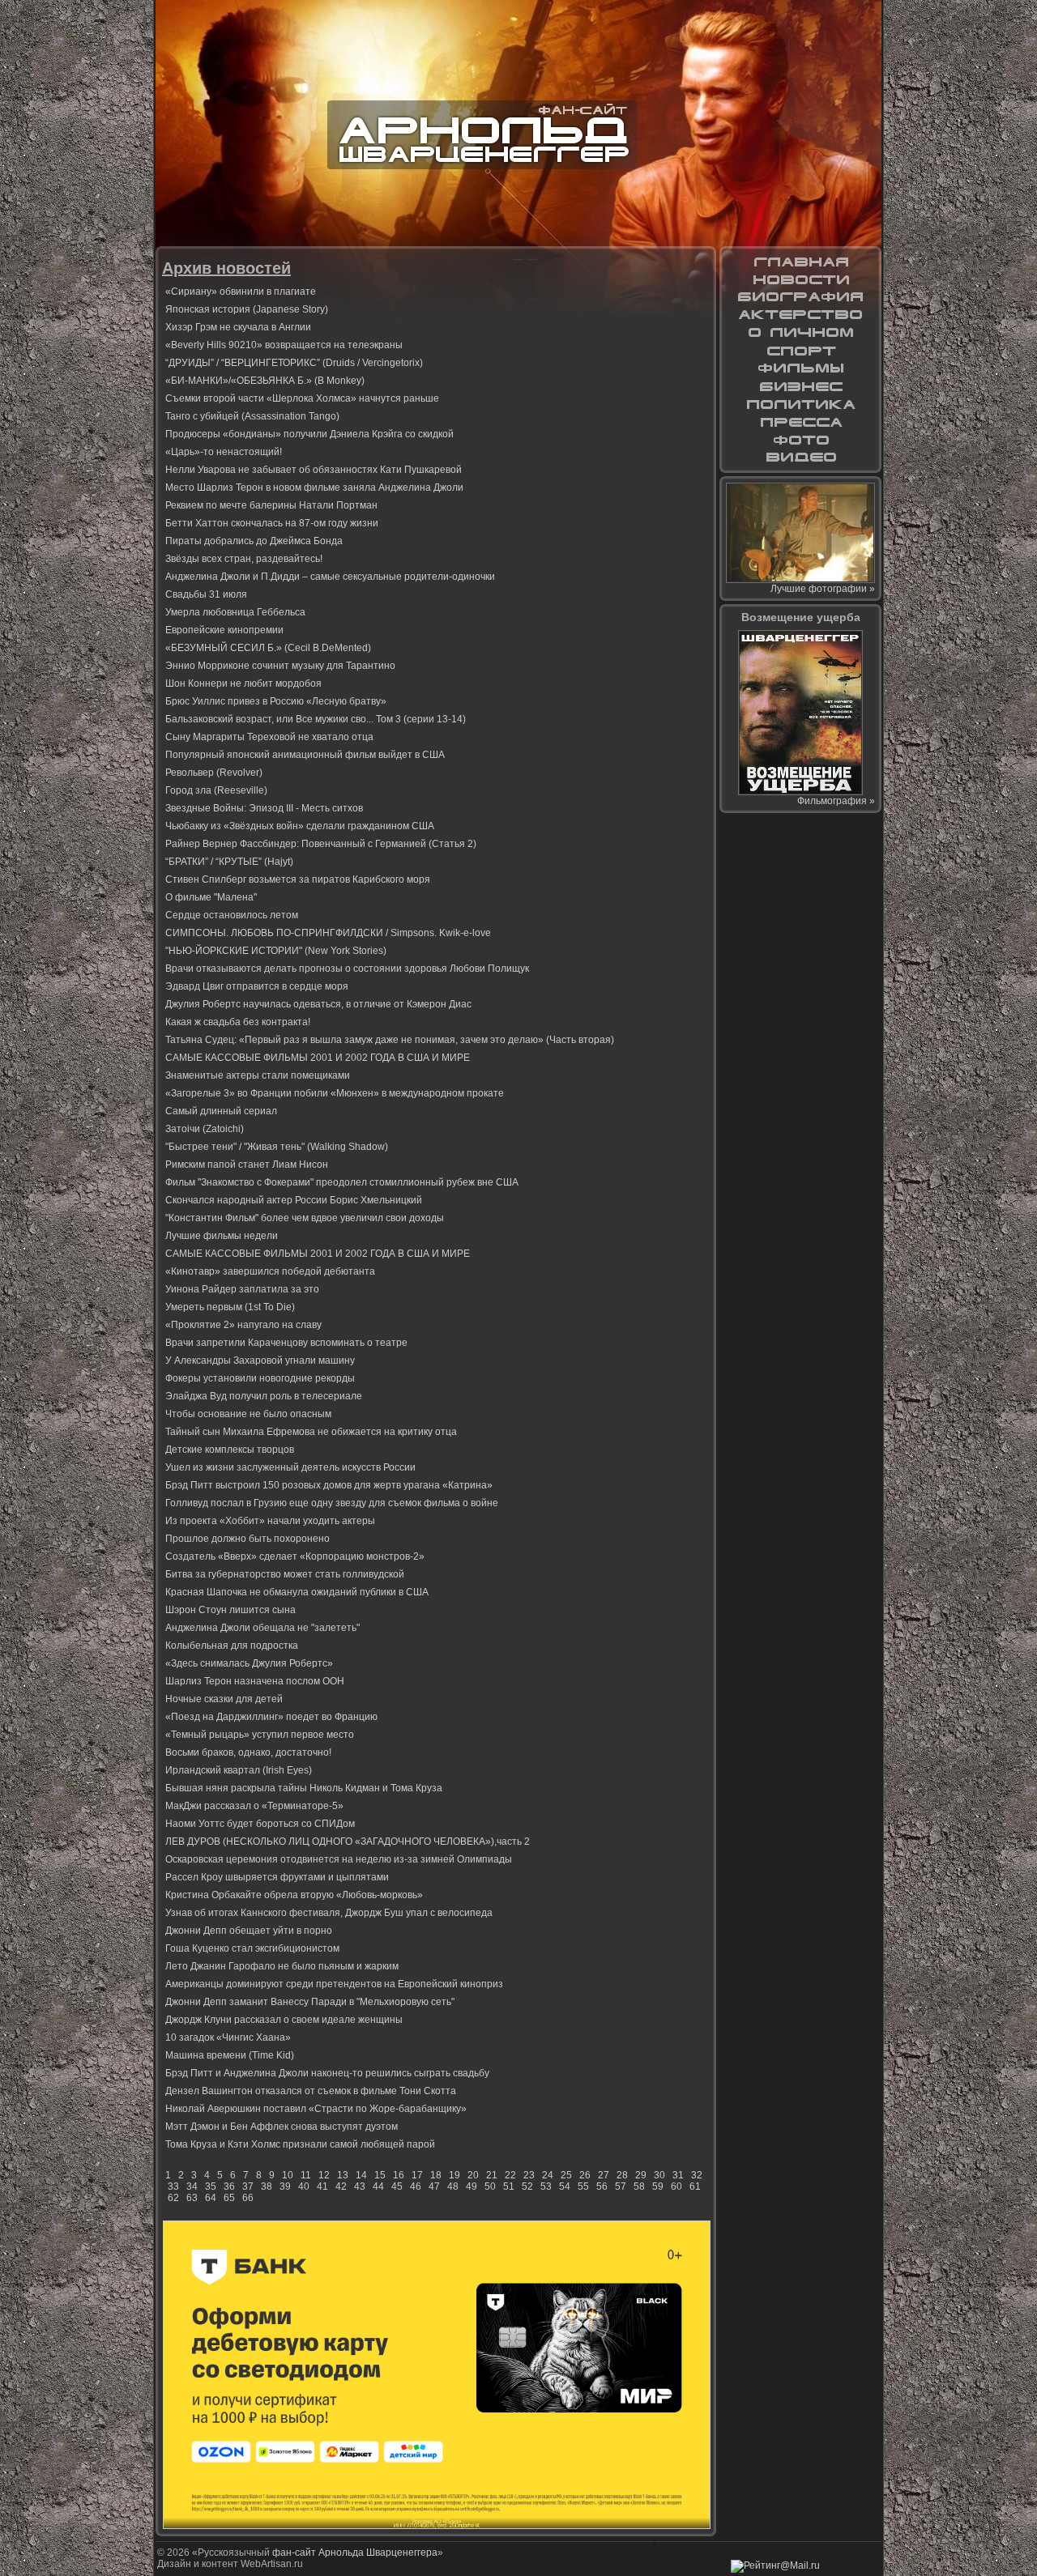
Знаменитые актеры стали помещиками (258, 1075)
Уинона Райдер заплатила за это (242, 1289)
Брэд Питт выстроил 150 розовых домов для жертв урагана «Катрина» (329, 1485)
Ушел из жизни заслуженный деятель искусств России (290, 1467)
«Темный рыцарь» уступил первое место (260, 1735)
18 (436, 2175)
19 (454, 2175)
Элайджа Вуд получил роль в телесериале (264, 1396)
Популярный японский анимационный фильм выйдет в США (305, 755)
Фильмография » (836, 801)
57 (621, 2186)
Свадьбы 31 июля (206, 594)
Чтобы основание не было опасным (248, 1414)
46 (416, 2186)
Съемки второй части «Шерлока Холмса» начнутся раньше (302, 398)
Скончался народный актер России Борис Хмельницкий (294, 1200)
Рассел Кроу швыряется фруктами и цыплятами (277, 1877)
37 (248, 2186)
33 (173, 2186)
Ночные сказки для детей (224, 1699)
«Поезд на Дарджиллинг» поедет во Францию (271, 1717)
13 (343, 2175)
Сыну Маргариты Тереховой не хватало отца (269, 737)
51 (509, 2186)
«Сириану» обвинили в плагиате (241, 292)
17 (417, 2175)
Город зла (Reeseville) (216, 790)
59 (658, 2186)
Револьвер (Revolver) (214, 773)
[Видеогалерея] (800, 458)
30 (659, 2175)
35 (211, 2186)
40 (304, 2186)
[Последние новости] (800, 279)
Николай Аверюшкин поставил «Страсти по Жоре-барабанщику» (316, 2109)
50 (490, 2186)
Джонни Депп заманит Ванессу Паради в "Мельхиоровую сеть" (310, 2002)
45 (397, 2186)
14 (361, 2175)
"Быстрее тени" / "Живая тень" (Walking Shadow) (277, 1147)
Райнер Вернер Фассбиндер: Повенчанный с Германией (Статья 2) (321, 844)
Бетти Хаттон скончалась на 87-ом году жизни (272, 523)
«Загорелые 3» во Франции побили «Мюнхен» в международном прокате (335, 1093)
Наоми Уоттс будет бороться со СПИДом (260, 1824)
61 (695, 2186)
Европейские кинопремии (224, 630)
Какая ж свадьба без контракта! (238, 1022)
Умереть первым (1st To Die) (230, 1307)
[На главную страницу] (800, 262)
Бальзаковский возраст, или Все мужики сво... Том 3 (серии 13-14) (316, 719)
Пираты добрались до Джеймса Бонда (254, 541)
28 (622, 2175)
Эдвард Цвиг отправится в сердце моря (257, 986)
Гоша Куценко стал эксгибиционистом (252, 1948)
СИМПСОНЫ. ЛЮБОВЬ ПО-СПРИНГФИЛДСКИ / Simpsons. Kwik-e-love (328, 933)
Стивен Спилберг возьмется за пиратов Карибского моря (298, 879)
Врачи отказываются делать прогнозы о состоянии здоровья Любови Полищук (347, 969)
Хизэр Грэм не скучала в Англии (238, 327)
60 (676, 2186)
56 (602, 2186)
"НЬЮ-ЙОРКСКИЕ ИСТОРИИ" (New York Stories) (276, 951)
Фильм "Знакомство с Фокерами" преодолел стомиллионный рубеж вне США (342, 1182)
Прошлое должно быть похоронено (248, 1539)
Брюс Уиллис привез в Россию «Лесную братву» (276, 701)
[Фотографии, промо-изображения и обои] (800, 440)
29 (641, 2175)
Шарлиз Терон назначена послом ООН (255, 1681)
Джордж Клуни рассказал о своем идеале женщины (284, 2020)
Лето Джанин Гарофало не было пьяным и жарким (282, 1966)
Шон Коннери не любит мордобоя (243, 683)
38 (267, 2186)
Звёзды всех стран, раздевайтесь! (244, 559)
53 (546, 2186)
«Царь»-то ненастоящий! (224, 452)
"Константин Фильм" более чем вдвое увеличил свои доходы (305, 1218)
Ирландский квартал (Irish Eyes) (239, 1770)
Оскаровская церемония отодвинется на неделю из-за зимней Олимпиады (339, 1859)
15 (380, 2175)
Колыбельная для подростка (232, 1646)
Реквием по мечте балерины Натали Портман (271, 505)
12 (324, 2175)
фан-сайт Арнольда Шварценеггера (355, 2553)
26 (585, 2175)
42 (341, 2186)
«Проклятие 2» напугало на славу (243, 1325)
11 (306, 2175)
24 (548, 2175)
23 (529, 2175)
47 (434, 2186)
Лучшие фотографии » (823, 589)
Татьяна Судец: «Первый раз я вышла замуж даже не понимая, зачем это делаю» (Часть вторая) (390, 1040)
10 (288, 2175)
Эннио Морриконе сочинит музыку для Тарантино (280, 666)
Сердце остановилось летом (232, 915)
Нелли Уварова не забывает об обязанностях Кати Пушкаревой (314, 470)
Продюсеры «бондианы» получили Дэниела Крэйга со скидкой (309, 434)
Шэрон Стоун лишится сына (230, 1610)
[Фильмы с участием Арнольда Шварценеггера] (800, 368)
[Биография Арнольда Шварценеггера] (800, 297)
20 (473, 2175)
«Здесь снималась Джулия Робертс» (249, 1663)
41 (322, 2186)
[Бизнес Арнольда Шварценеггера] (800, 386)
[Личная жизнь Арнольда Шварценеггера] (800, 333)
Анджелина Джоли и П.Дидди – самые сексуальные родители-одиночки (330, 577)
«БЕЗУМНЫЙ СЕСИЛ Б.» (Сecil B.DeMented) (268, 648)
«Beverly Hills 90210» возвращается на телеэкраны (284, 345)
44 (378, 2186)
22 (510, 2175)
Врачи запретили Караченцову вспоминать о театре (286, 1343)
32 (697, 2175)
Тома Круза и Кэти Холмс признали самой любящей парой (300, 2144)
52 (527, 2186)
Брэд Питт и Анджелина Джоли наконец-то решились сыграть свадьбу (327, 2073)
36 (229, 2186)
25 (566, 2175)
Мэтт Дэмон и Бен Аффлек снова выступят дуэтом (282, 2127)
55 (583, 2186)
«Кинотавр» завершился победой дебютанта (270, 1271)
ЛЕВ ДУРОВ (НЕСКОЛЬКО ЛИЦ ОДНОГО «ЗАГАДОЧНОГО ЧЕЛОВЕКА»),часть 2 (348, 1842)
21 (492, 2175)
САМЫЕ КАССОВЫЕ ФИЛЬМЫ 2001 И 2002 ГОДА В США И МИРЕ (318, 1058)
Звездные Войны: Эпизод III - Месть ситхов (264, 808)
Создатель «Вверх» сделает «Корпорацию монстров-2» (295, 1556)
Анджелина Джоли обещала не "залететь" (262, 1628)
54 (565, 2186)
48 (453, 2186)
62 (173, 2198)
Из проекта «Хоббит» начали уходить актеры (270, 1521)
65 (229, 2198)
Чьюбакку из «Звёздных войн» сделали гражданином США (300, 826)
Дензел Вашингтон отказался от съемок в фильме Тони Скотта (311, 2091)
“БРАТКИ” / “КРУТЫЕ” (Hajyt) (229, 862)
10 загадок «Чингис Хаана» (228, 2037)
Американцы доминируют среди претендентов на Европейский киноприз (334, 1984)
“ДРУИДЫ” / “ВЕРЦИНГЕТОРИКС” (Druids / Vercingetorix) (294, 363)
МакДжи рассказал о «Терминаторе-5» (254, 1806)
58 (639, 2186)
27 (604, 2175)
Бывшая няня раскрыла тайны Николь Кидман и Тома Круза (304, 1788)
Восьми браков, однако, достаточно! (248, 1752)
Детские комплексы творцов (230, 1450)
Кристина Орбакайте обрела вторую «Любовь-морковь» (294, 1895)
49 (472, 2186)
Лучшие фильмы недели (222, 1236)
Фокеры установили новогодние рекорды (260, 1378)
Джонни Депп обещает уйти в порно (249, 1931)
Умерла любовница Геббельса (235, 612)
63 (192, 2198)
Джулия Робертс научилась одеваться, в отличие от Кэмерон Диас (318, 1004)
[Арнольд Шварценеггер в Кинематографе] (800, 315)
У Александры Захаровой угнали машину (260, 1360)
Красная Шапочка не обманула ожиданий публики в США (297, 1592)
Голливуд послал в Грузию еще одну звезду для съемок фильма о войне (332, 1503)
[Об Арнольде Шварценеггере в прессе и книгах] (800, 422)
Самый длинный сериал (221, 1111)
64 (211, 2198)
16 (399, 2175)
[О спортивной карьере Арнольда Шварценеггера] (800, 351)
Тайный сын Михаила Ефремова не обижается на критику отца (311, 1432)
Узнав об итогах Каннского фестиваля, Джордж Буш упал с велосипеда (329, 1913)
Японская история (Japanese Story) (247, 309)
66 (248, 2198)
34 (192, 2186)
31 (678, 2175)
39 (285, 2186)
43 (360, 2186)
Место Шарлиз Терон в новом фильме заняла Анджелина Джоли (314, 488)
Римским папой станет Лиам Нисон (247, 1165)
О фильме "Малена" (211, 897)
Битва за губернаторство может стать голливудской (285, 1574)
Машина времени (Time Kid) (230, 2055)
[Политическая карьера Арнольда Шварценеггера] (800, 404)
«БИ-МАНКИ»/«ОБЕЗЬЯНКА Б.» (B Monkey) (265, 381)
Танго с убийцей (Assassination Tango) (252, 416)
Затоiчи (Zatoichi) (205, 1129)
